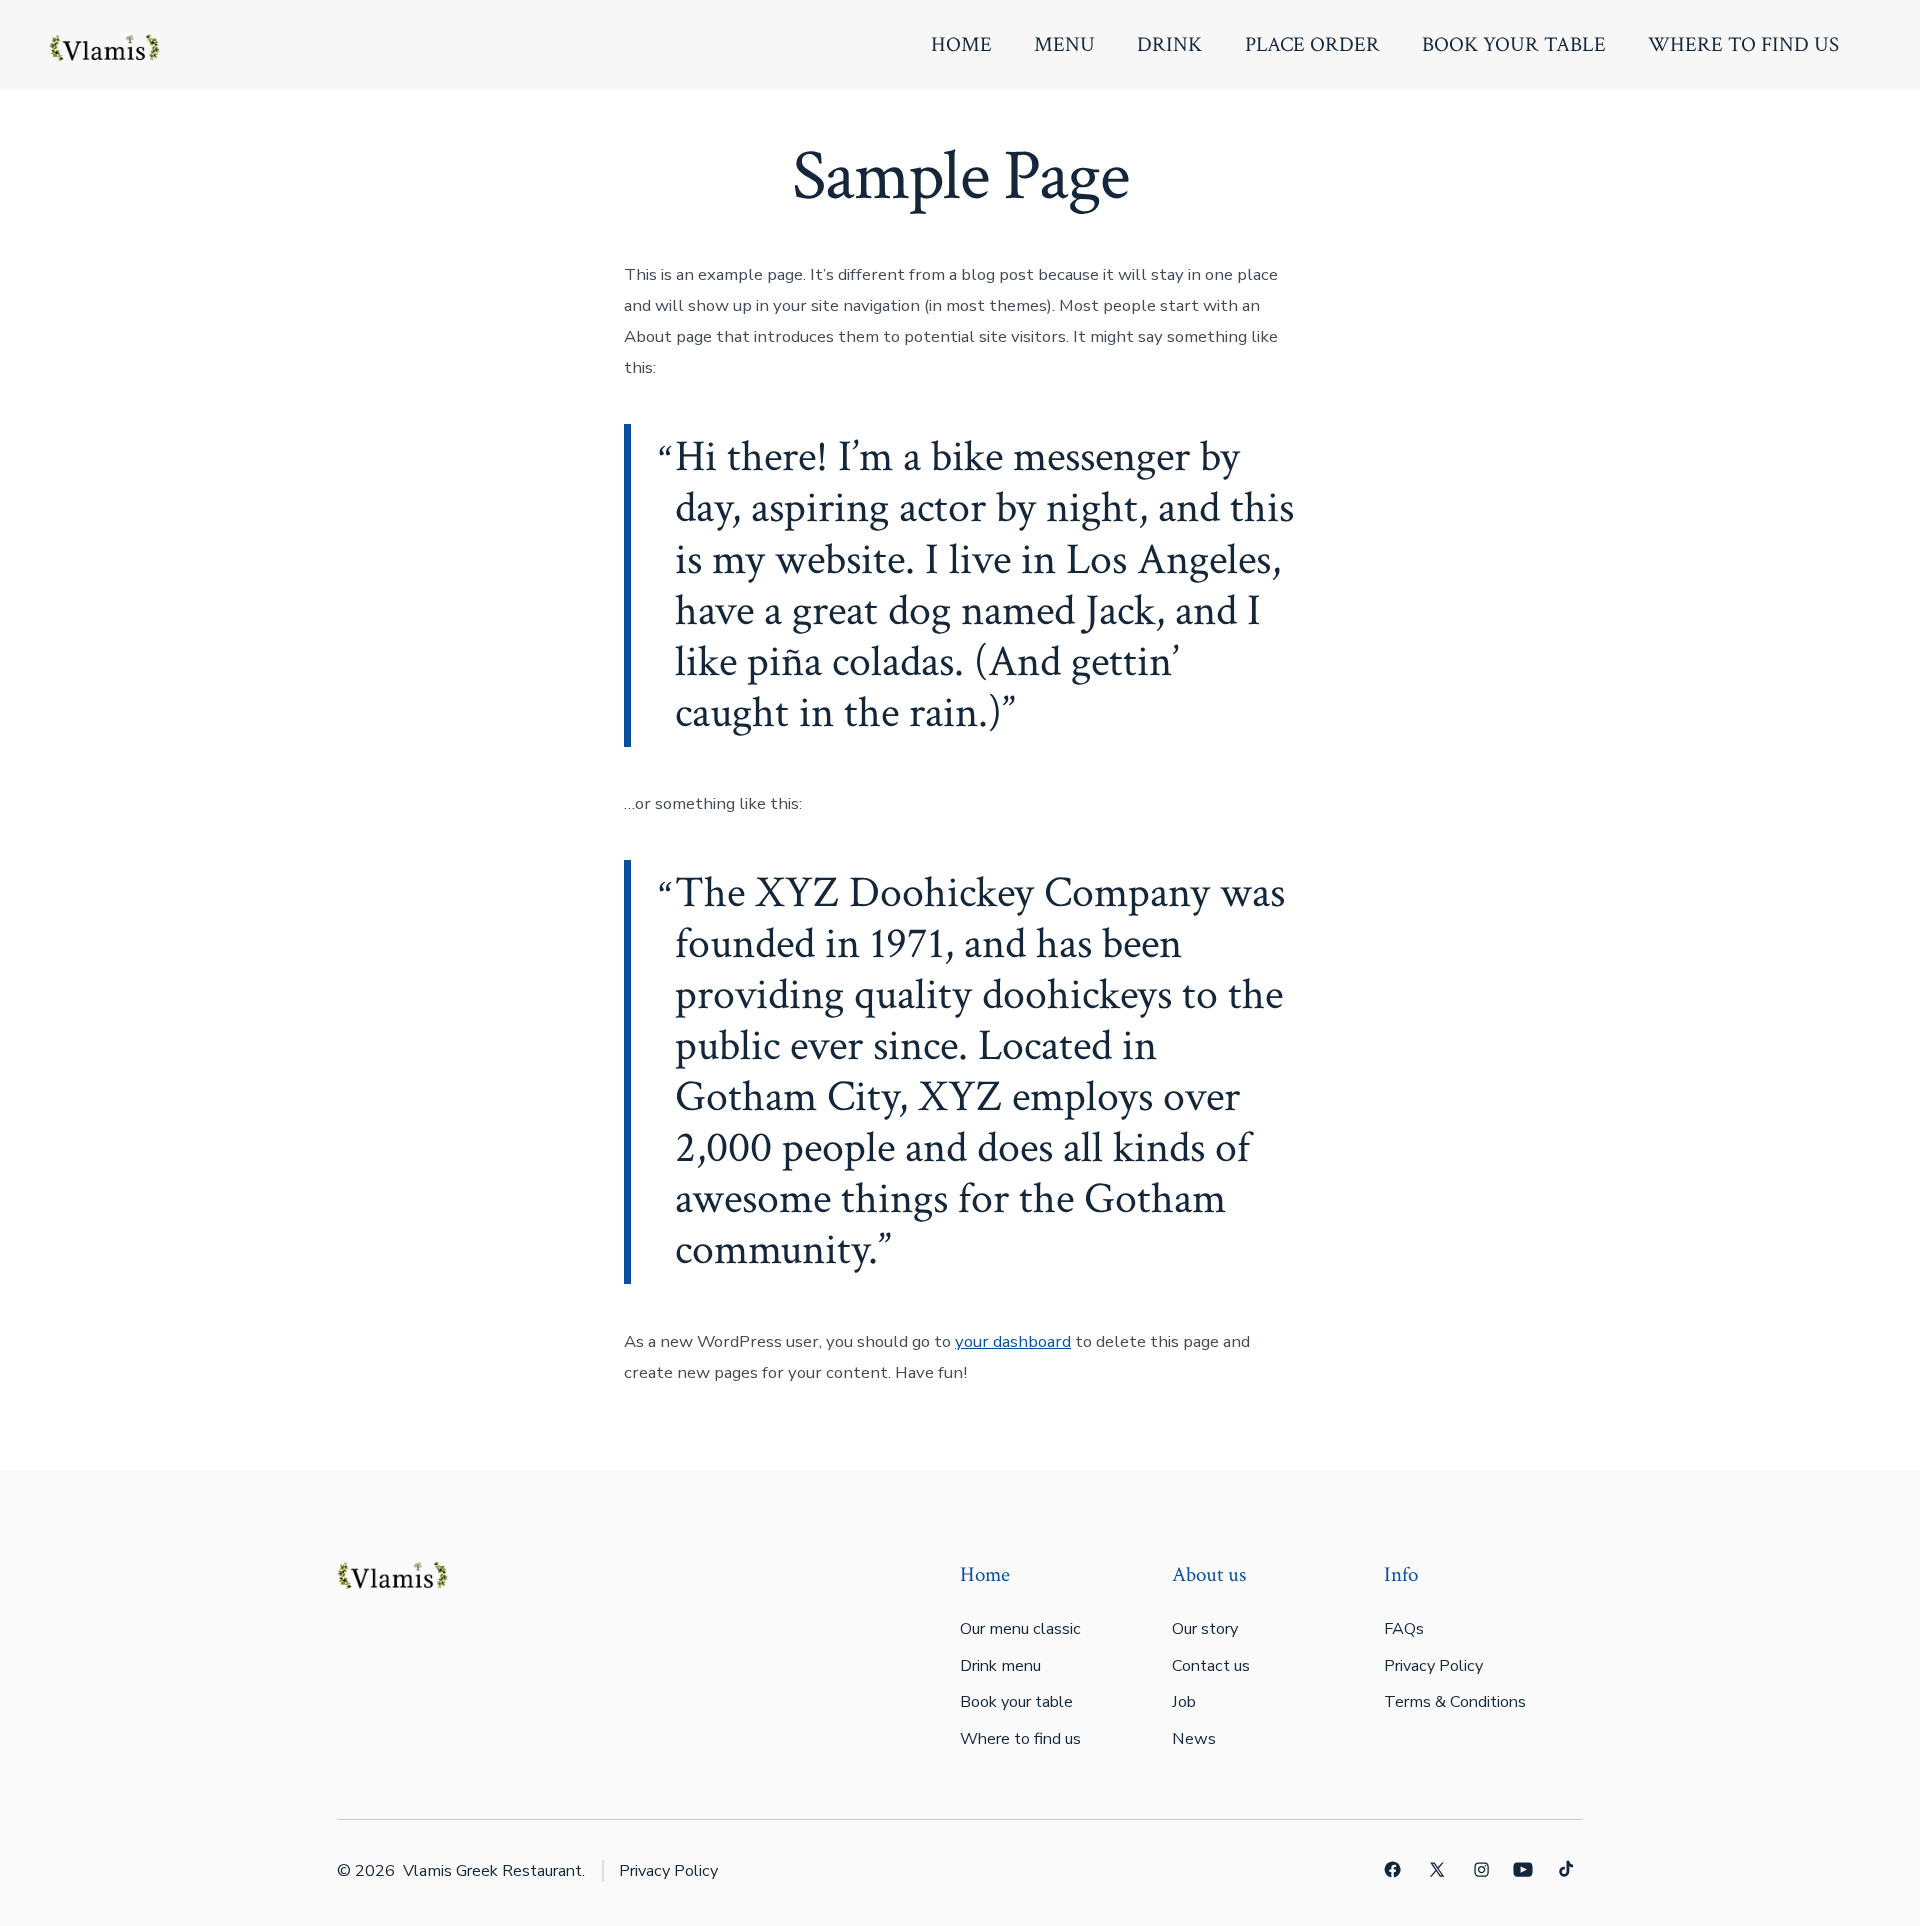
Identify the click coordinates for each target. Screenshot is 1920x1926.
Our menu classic (1020, 1629)
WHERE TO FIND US (1743, 44)
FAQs (1404, 1629)
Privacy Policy (1433, 1666)
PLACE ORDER (1312, 44)
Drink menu (1000, 1666)
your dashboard (1013, 1341)
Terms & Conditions (1455, 1702)
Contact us (1211, 1666)
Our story (1205, 1629)
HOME (961, 44)
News (1194, 1739)
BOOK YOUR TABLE (1514, 44)
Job (1184, 1702)
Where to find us (1020, 1739)
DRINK (1169, 44)
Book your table (1016, 1702)
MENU (1064, 44)
